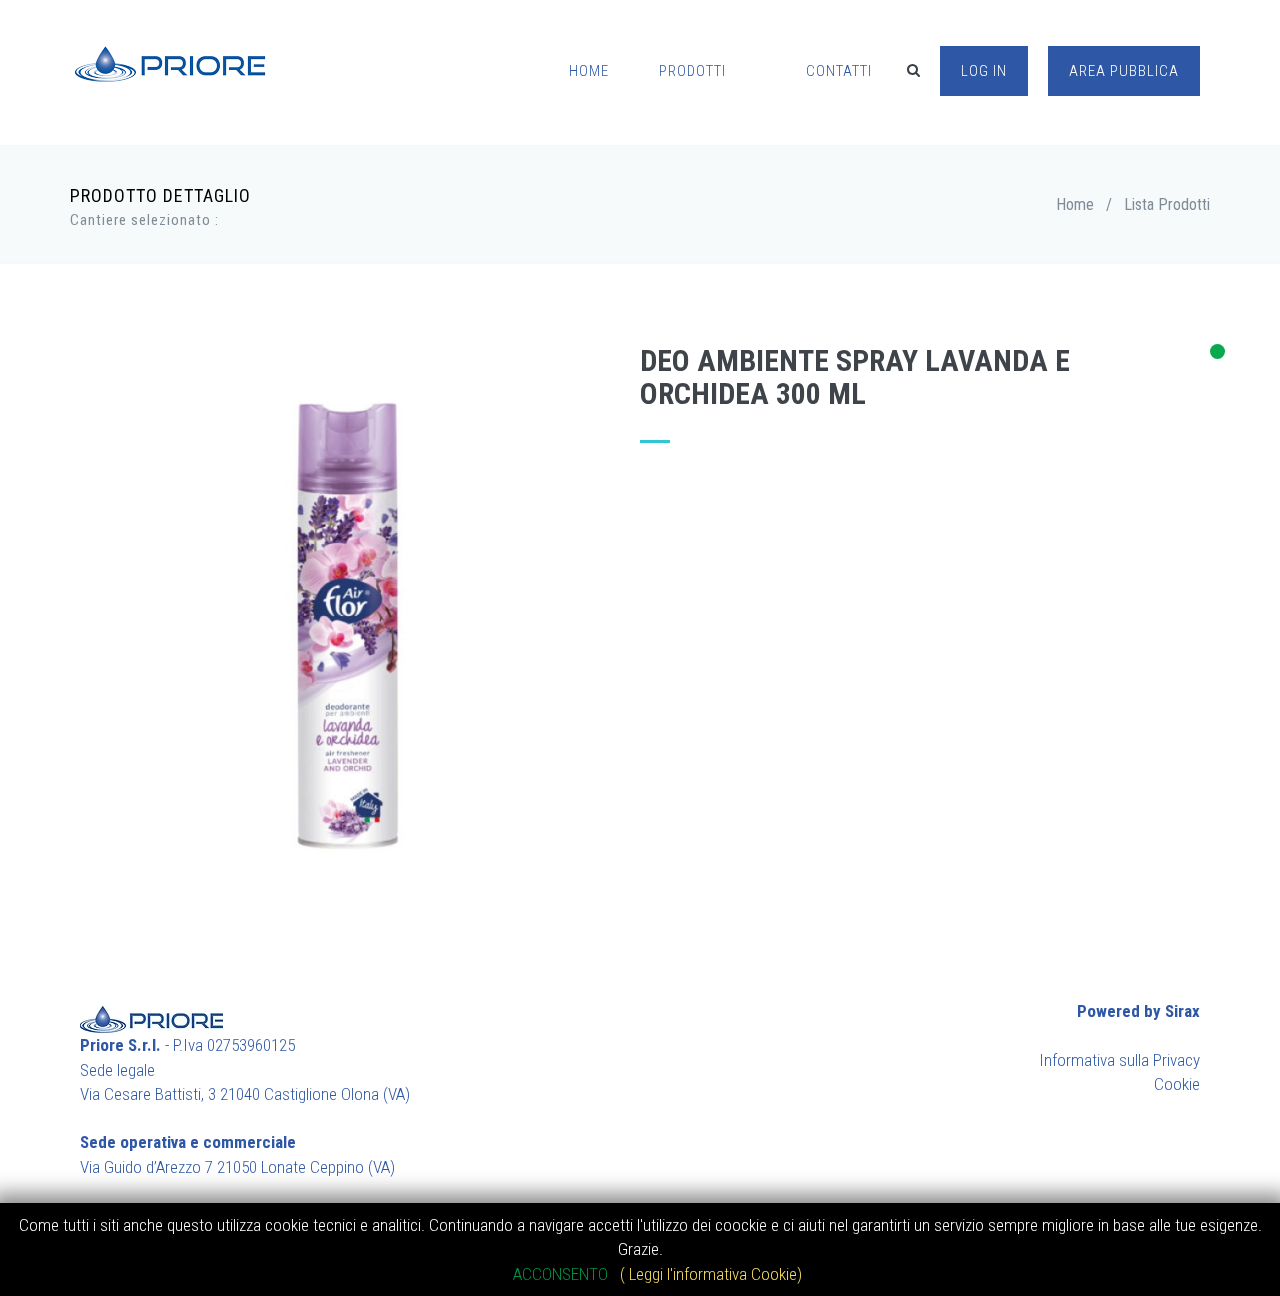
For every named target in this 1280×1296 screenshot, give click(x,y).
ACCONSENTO (562, 1274)
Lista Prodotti (1167, 204)
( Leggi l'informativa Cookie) (711, 1274)
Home (1075, 204)
